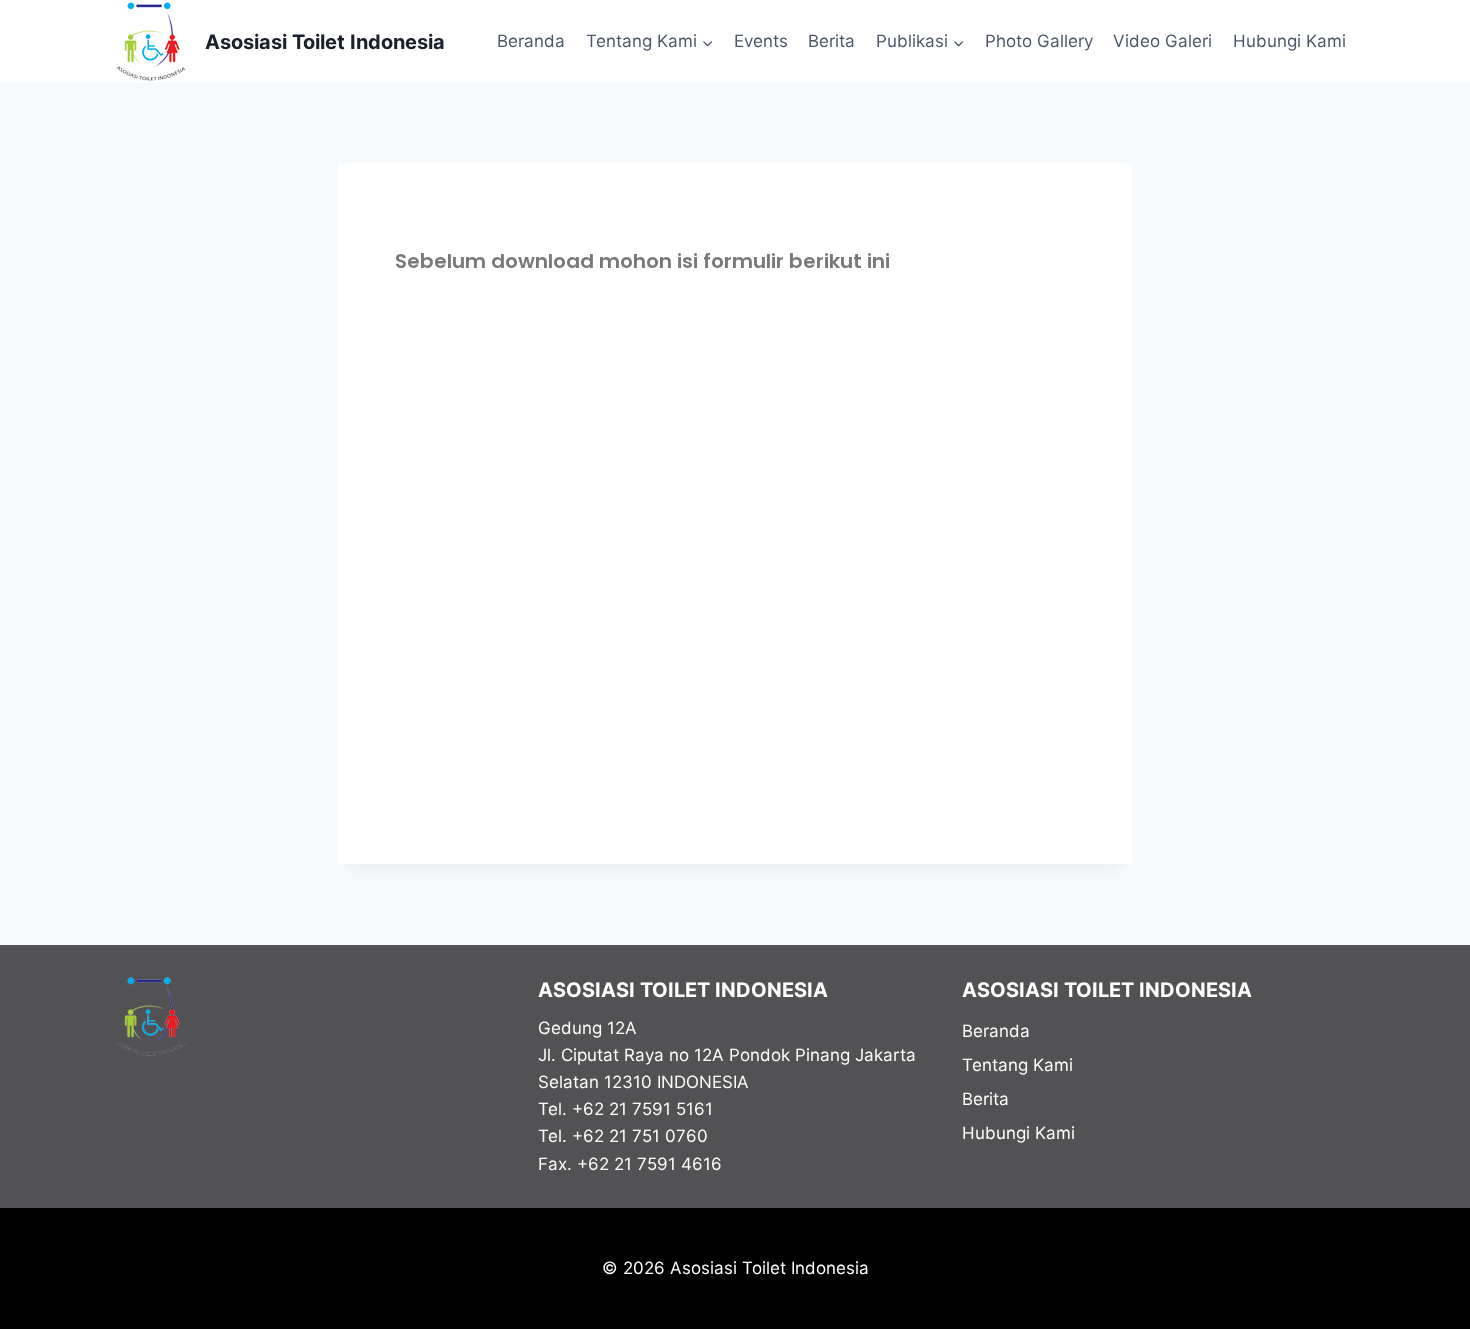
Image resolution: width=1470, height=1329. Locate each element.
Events (761, 41)
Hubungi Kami (1289, 41)
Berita (831, 41)
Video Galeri (1162, 41)
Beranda (531, 41)
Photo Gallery (1039, 41)
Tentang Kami (1017, 1065)
